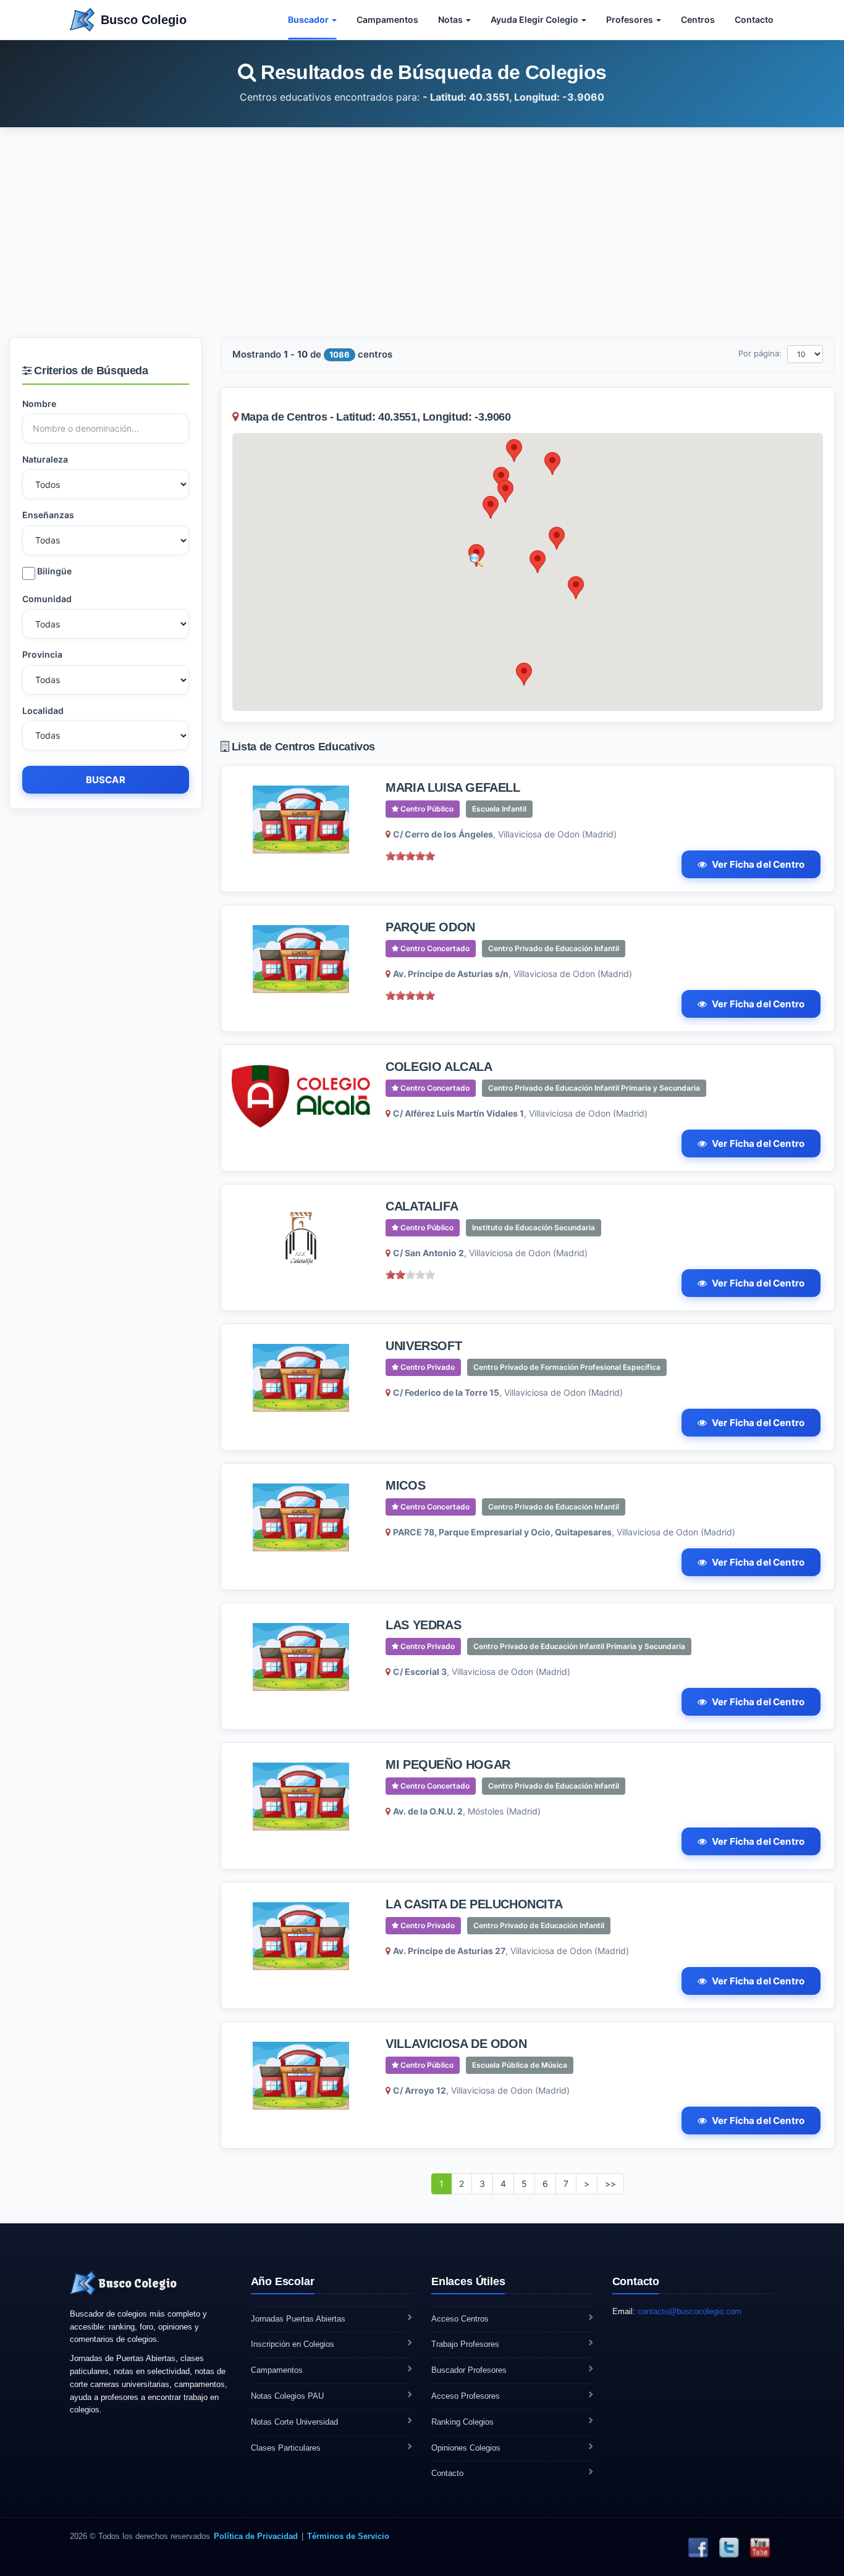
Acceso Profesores (466, 2396)
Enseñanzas (48, 515)
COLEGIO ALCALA (439, 1067)
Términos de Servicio (348, 2536)
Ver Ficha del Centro (758, 864)
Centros (698, 19)
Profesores (631, 19)
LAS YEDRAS (423, 1625)
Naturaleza (45, 459)
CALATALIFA (422, 1206)
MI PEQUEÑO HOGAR (448, 1764)
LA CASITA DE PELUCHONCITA (474, 1904)
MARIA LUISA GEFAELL (453, 787)
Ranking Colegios (462, 2422)
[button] (491, 507)
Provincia (42, 654)
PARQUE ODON (430, 927)
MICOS (405, 1485)
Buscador (309, 19)
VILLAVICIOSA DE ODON (456, 2044)
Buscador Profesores (469, 2370)
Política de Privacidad (256, 2536)
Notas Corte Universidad (294, 2422)
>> (610, 2184)
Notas (451, 19)
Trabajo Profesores (465, 2344)
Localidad (43, 711)
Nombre (39, 404)
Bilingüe (53, 571)
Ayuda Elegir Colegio (535, 19)
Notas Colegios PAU (287, 2396)
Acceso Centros (460, 2319)
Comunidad (47, 599)
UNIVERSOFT (424, 1346)
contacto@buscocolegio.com (690, 2311)
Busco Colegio (144, 20)
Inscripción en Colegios (293, 2344)
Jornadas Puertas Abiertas (298, 2319)
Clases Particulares (286, 2448)
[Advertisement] (422, 232)
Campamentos (387, 19)
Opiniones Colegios (466, 2448)
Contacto (754, 19)
